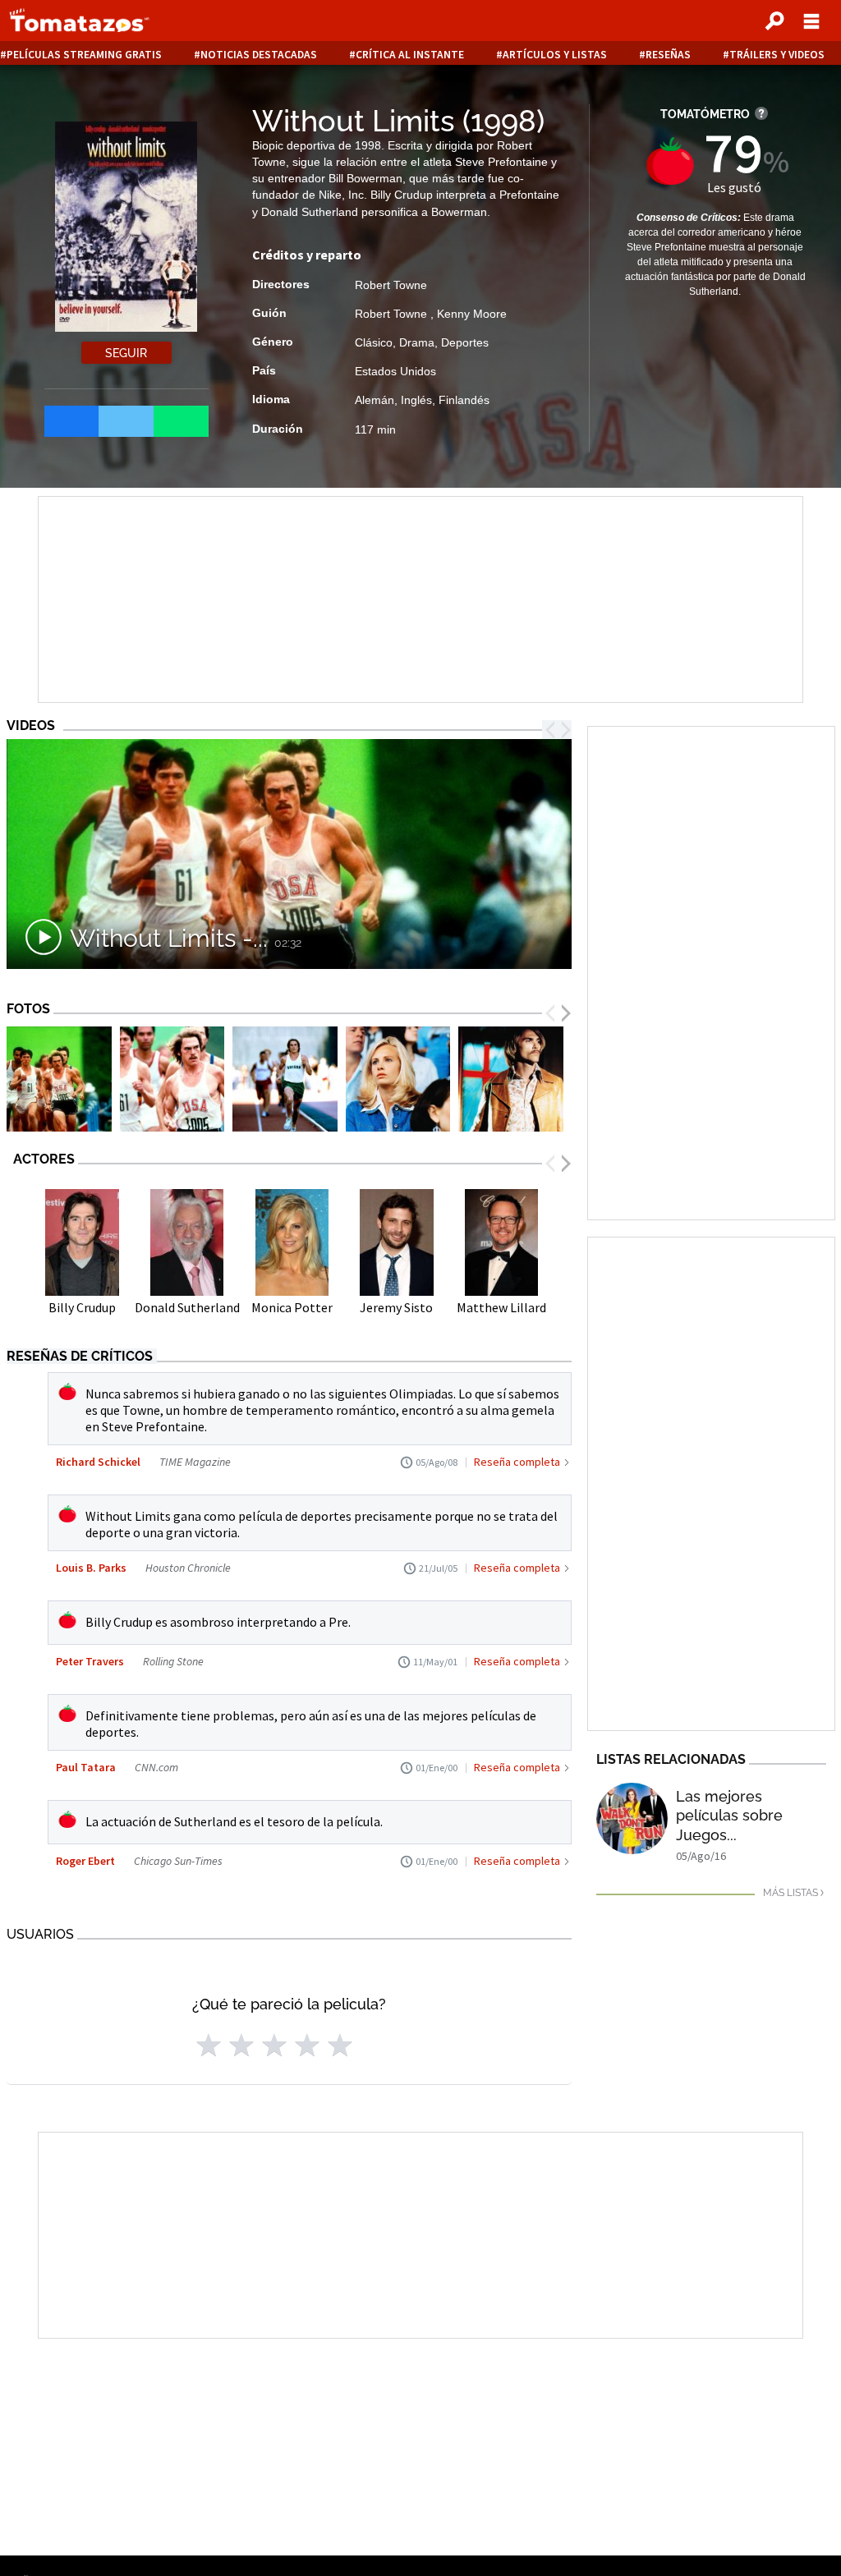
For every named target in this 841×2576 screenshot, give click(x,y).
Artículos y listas (555, 55)
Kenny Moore (472, 314)
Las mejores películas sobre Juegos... (729, 1816)
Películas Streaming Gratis (84, 55)
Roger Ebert (85, 1861)
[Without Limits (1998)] (59, 1081)
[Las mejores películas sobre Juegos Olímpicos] (632, 1818)
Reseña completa (517, 1462)
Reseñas (668, 55)
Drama (417, 342)
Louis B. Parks (91, 1568)
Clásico (374, 342)
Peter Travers (90, 1661)
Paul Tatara (86, 1767)
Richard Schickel (98, 1462)
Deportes (465, 342)
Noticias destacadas (259, 55)
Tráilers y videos (777, 55)
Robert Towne (391, 285)
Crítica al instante (410, 55)
